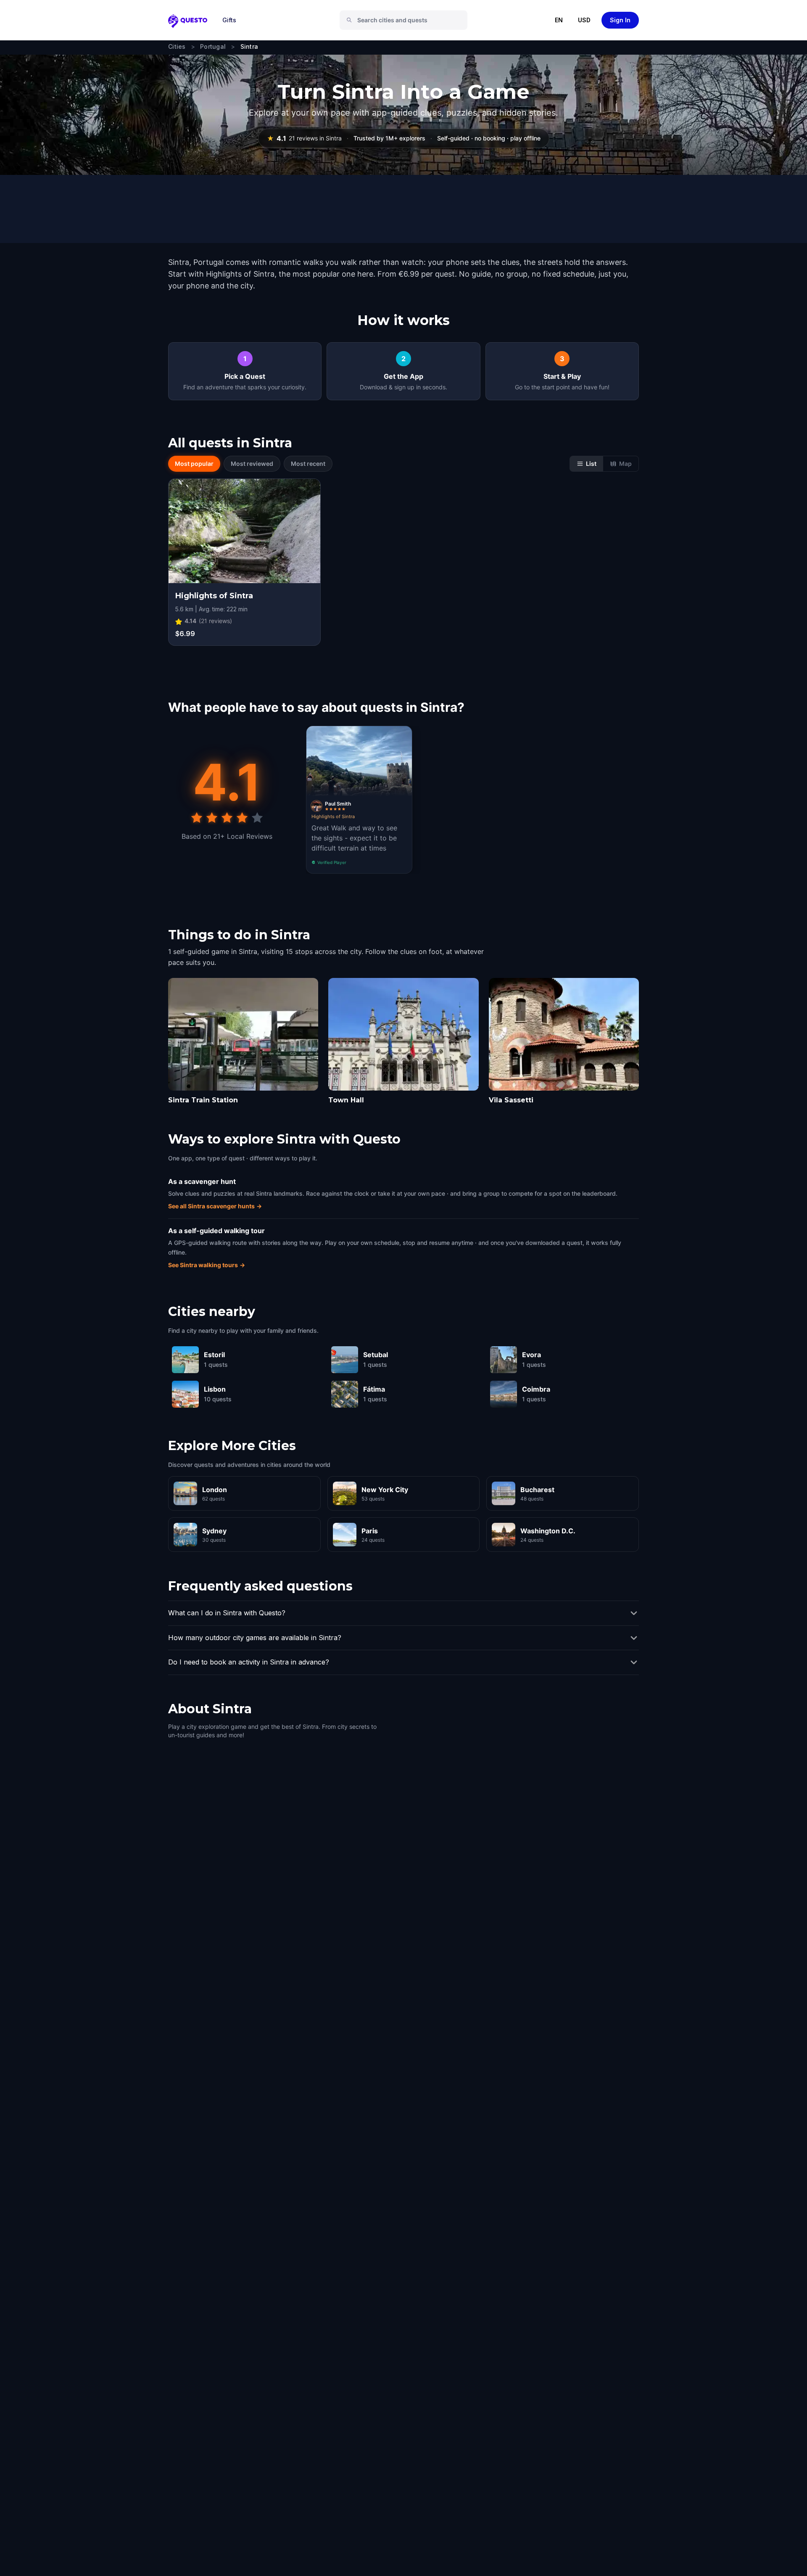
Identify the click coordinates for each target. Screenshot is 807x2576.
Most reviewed (252, 464)
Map (625, 464)
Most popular (194, 464)
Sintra (249, 46)
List (591, 464)
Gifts (229, 20)
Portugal (213, 46)
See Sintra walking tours (207, 1265)
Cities (177, 46)
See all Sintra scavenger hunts (215, 1206)
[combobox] (407, 20)
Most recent (308, 464)
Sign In (620, 20)
